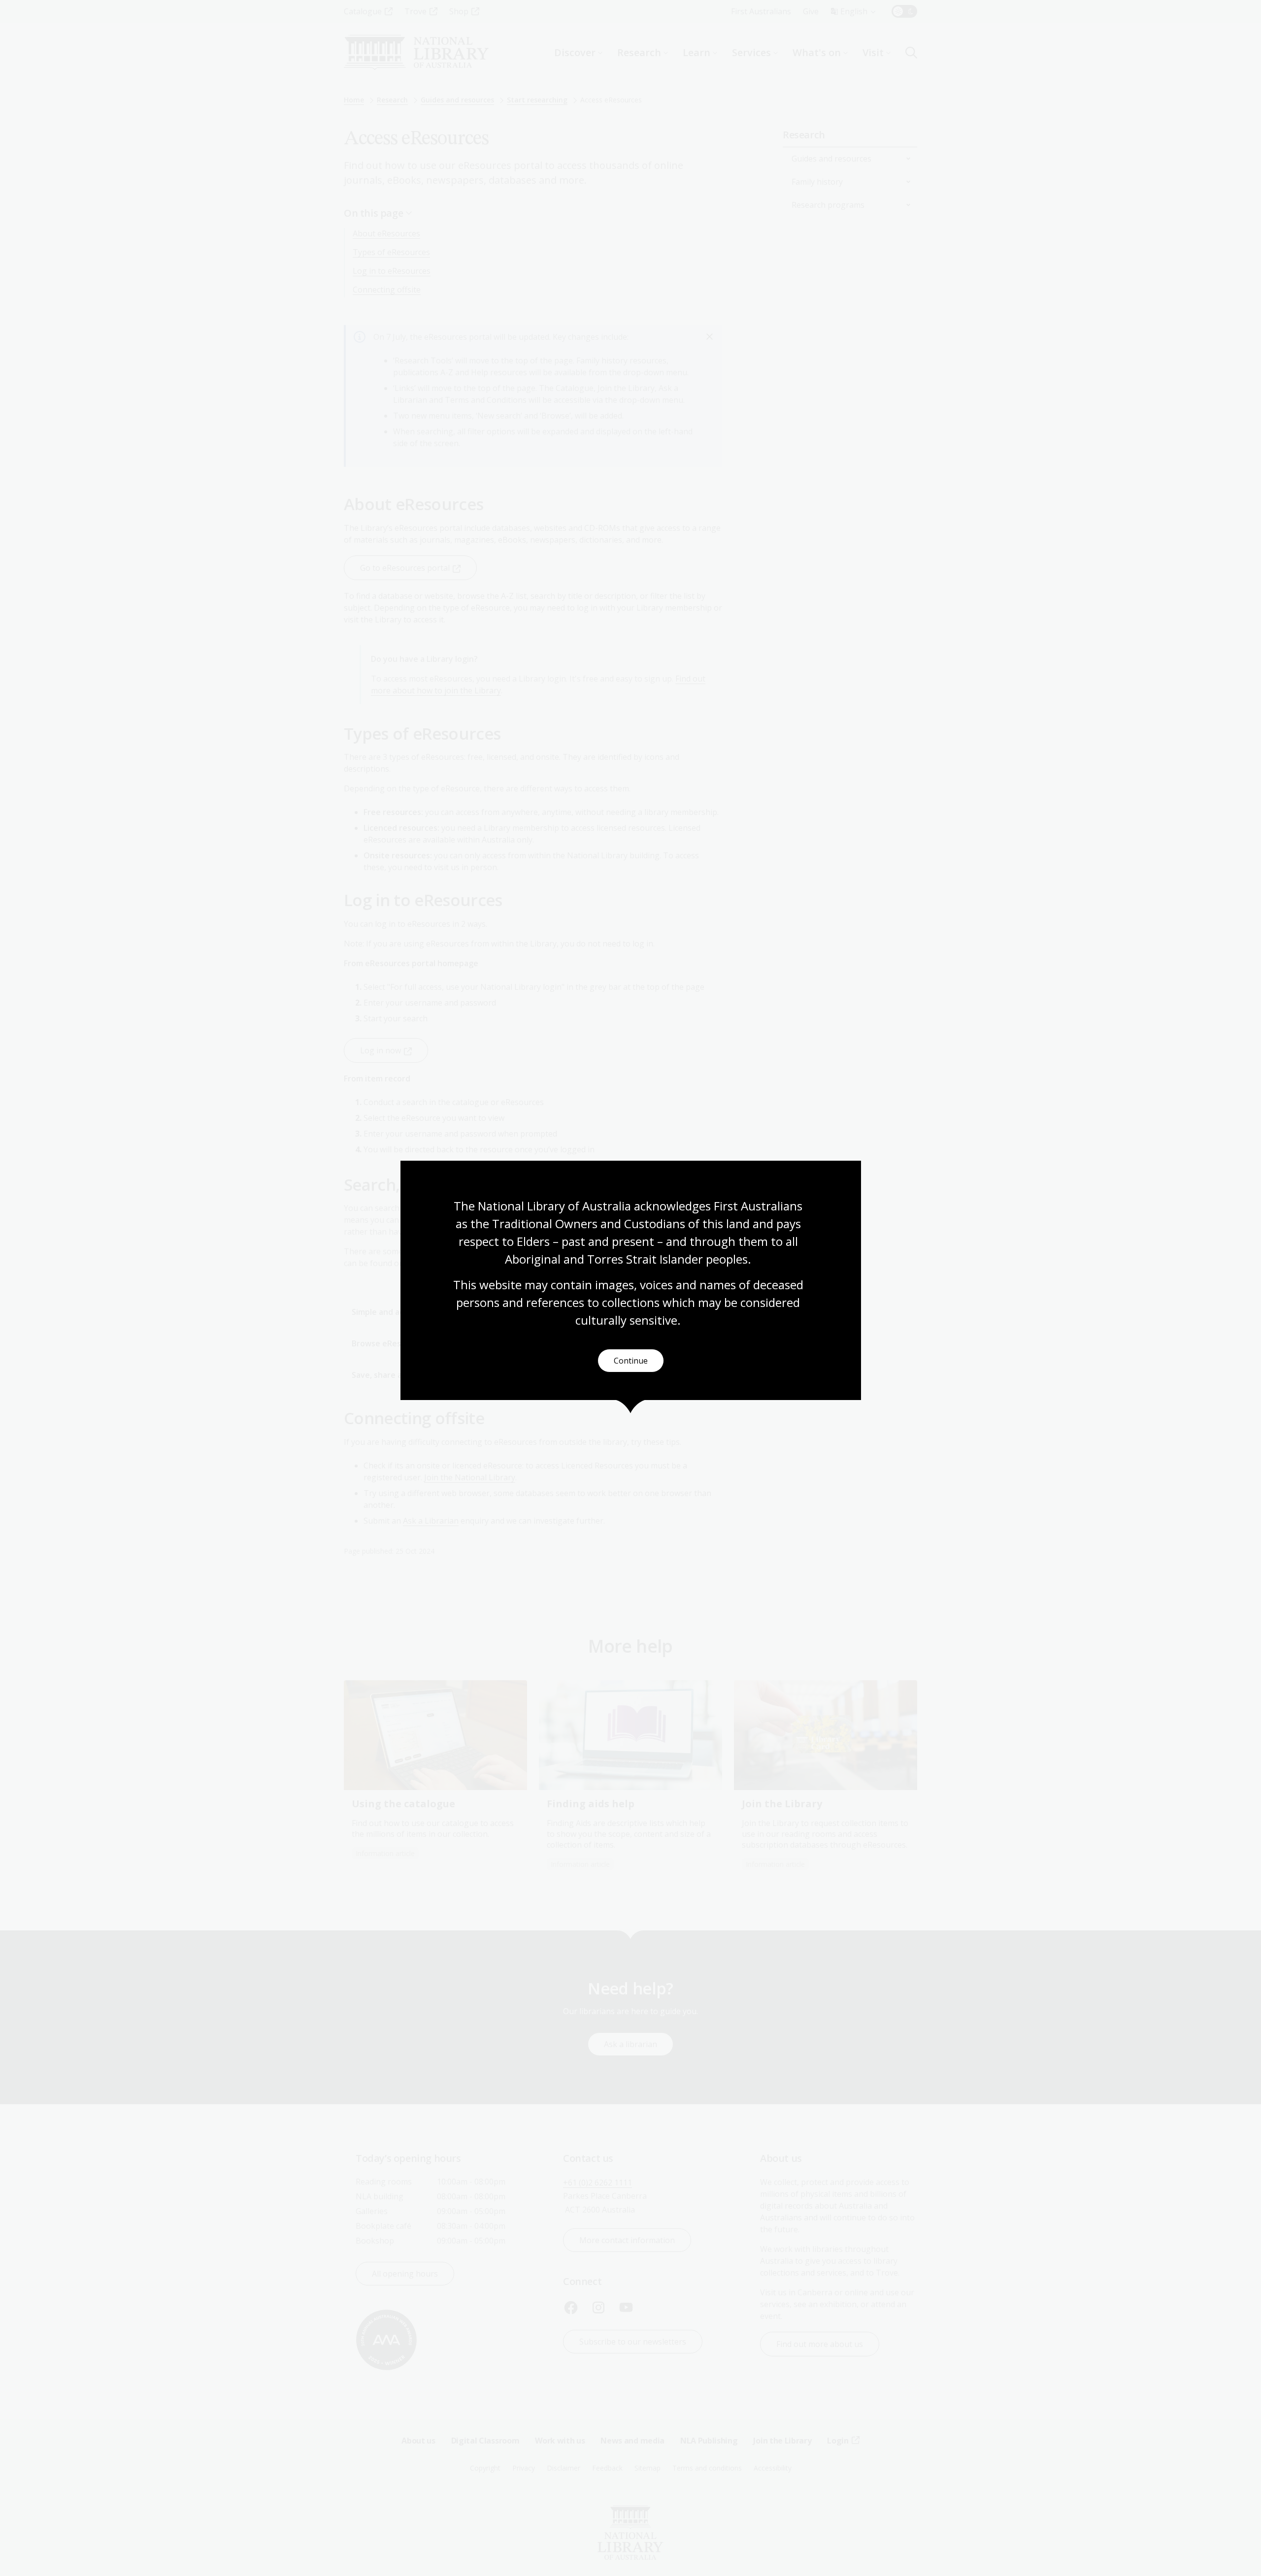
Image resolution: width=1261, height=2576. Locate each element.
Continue (631, 1361)
